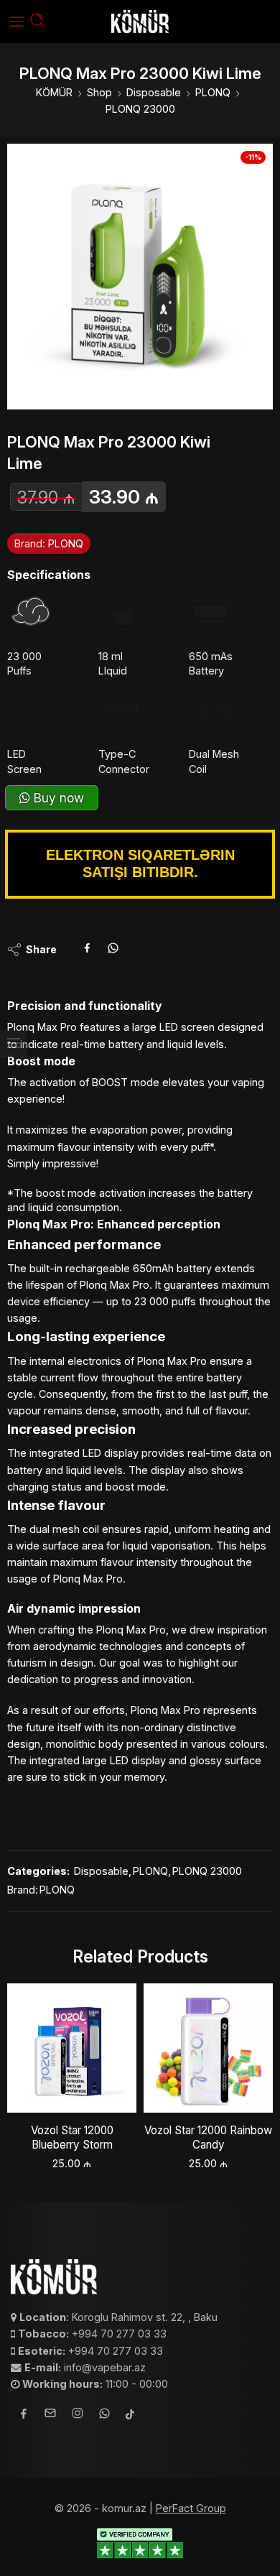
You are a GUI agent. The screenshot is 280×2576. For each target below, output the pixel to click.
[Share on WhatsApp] (113, 950)
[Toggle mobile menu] (17, 22)
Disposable (154, 92)
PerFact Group (191, 2508)
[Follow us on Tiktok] (130, 2415)
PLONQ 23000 (140, 109)
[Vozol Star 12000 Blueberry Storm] (72, 2048)
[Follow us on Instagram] (78, 2415)
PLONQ (213, 92)
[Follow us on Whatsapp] (104, 2415)
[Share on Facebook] (87, 950)
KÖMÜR (54, 92)
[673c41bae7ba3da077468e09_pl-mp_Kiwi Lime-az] (140, 277)
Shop (99, 92)
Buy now (57, 798)
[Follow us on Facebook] (24, 2415)
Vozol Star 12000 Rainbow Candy (208, 2137)
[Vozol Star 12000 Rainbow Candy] (208, 2048)
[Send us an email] (50, 2415)
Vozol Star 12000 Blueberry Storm (72, 2137)
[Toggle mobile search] (37, 22)
